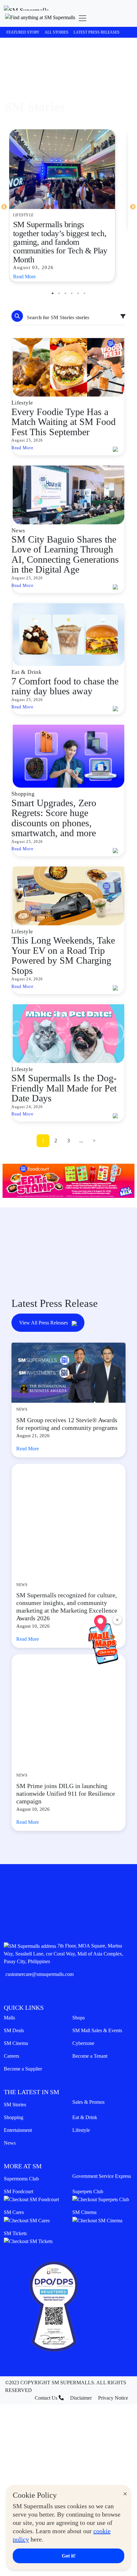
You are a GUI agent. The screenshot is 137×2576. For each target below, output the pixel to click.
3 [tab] (65, 293)
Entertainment (18, 2100)
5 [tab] (78, 293)
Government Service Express (102, 2146)
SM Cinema (16, 2013)
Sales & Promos (88, 2072)
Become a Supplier (23, 2038)
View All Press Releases (44, 1323)
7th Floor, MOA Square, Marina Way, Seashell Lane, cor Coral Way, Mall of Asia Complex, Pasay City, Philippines (64, 1923)
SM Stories (15, 2074)
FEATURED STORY (23, 32)
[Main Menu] (83, 18)
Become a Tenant (90, 2026)
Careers (11, 2026)
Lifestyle (81, 2100)
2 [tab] (59, 293)
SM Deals (14, 2000)
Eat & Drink (85, 2087)
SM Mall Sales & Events (97, 2000)
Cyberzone (83, 2013)
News (10, 2113)
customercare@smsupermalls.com (40, 1944)
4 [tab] (72, 293)
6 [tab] (84, 293)
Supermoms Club (21, 2148)
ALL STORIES (57, 32)
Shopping (14, 2087)
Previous (4, 207)
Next (133, 207)
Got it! (69, 2556)
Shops (79, 1987)
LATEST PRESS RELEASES (97, 32)
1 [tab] (53, 293)
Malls (9, 1987)
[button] (40, 18)
